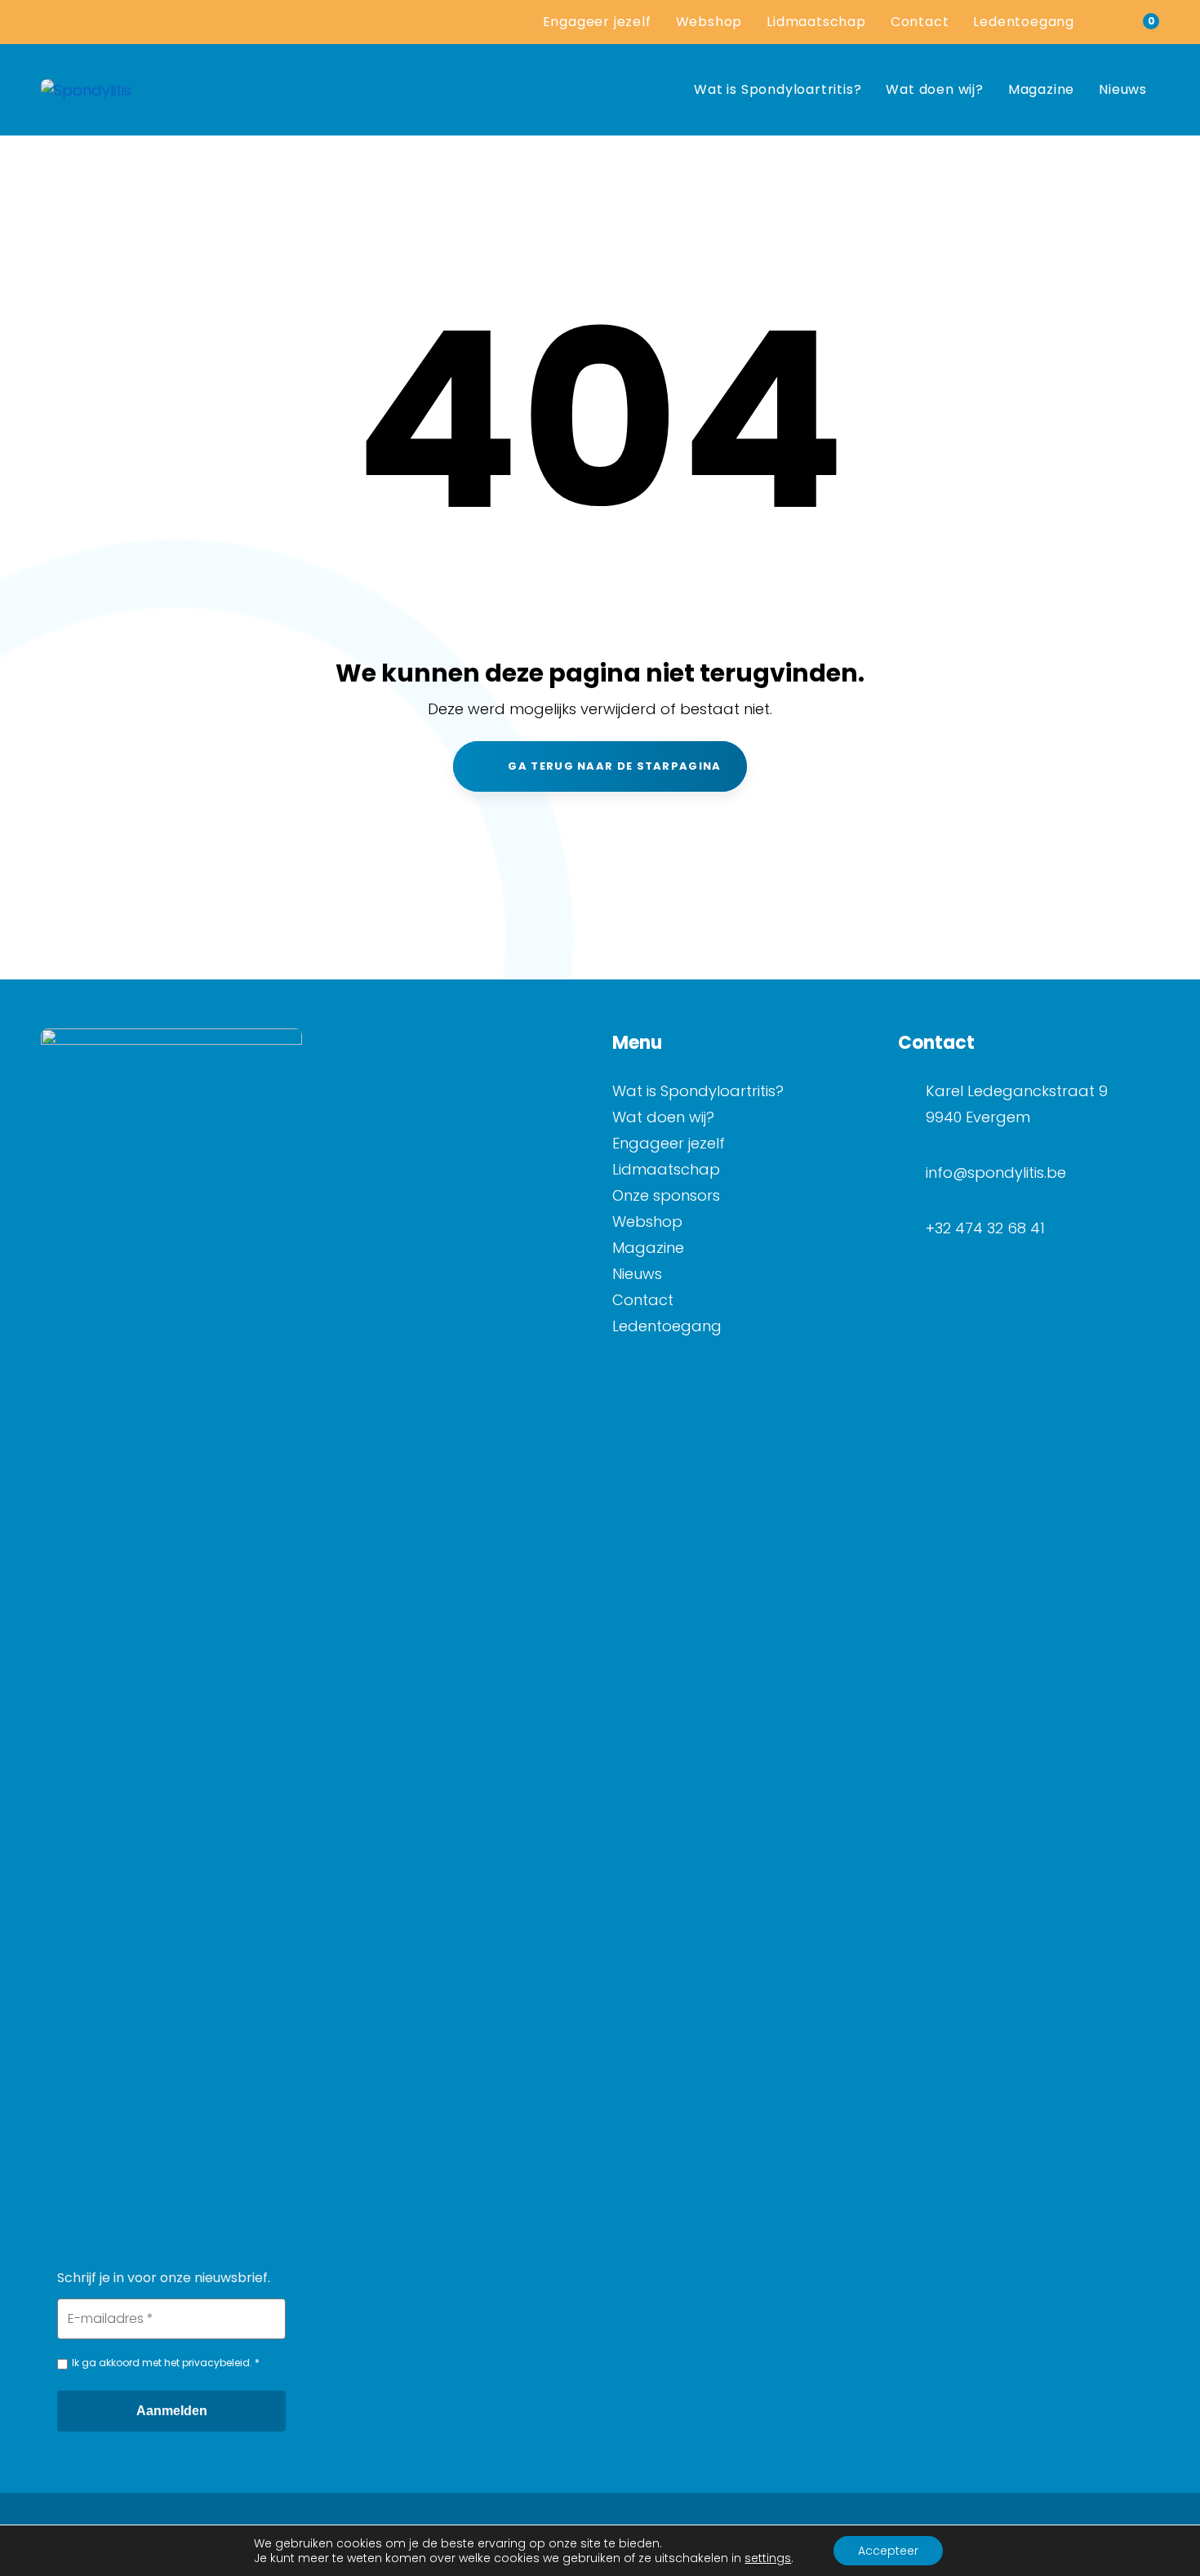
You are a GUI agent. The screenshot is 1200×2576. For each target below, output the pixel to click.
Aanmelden (172, 2411)
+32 (940, 1228)
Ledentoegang (667, 1326)
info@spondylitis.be (996, 1173)
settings (768, 2558)
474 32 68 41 (1000, 1228)
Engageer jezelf (669, 1143)
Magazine (648, 1248)
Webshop (647, 1221)
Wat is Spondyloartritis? (698, 1091)
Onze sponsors (666, 1195)
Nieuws (637, 1274)
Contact (643, 1300)
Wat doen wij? (663, 1117)
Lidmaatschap (666, 1169)
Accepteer (888, 2551)
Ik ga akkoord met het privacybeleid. (162, 2363)
